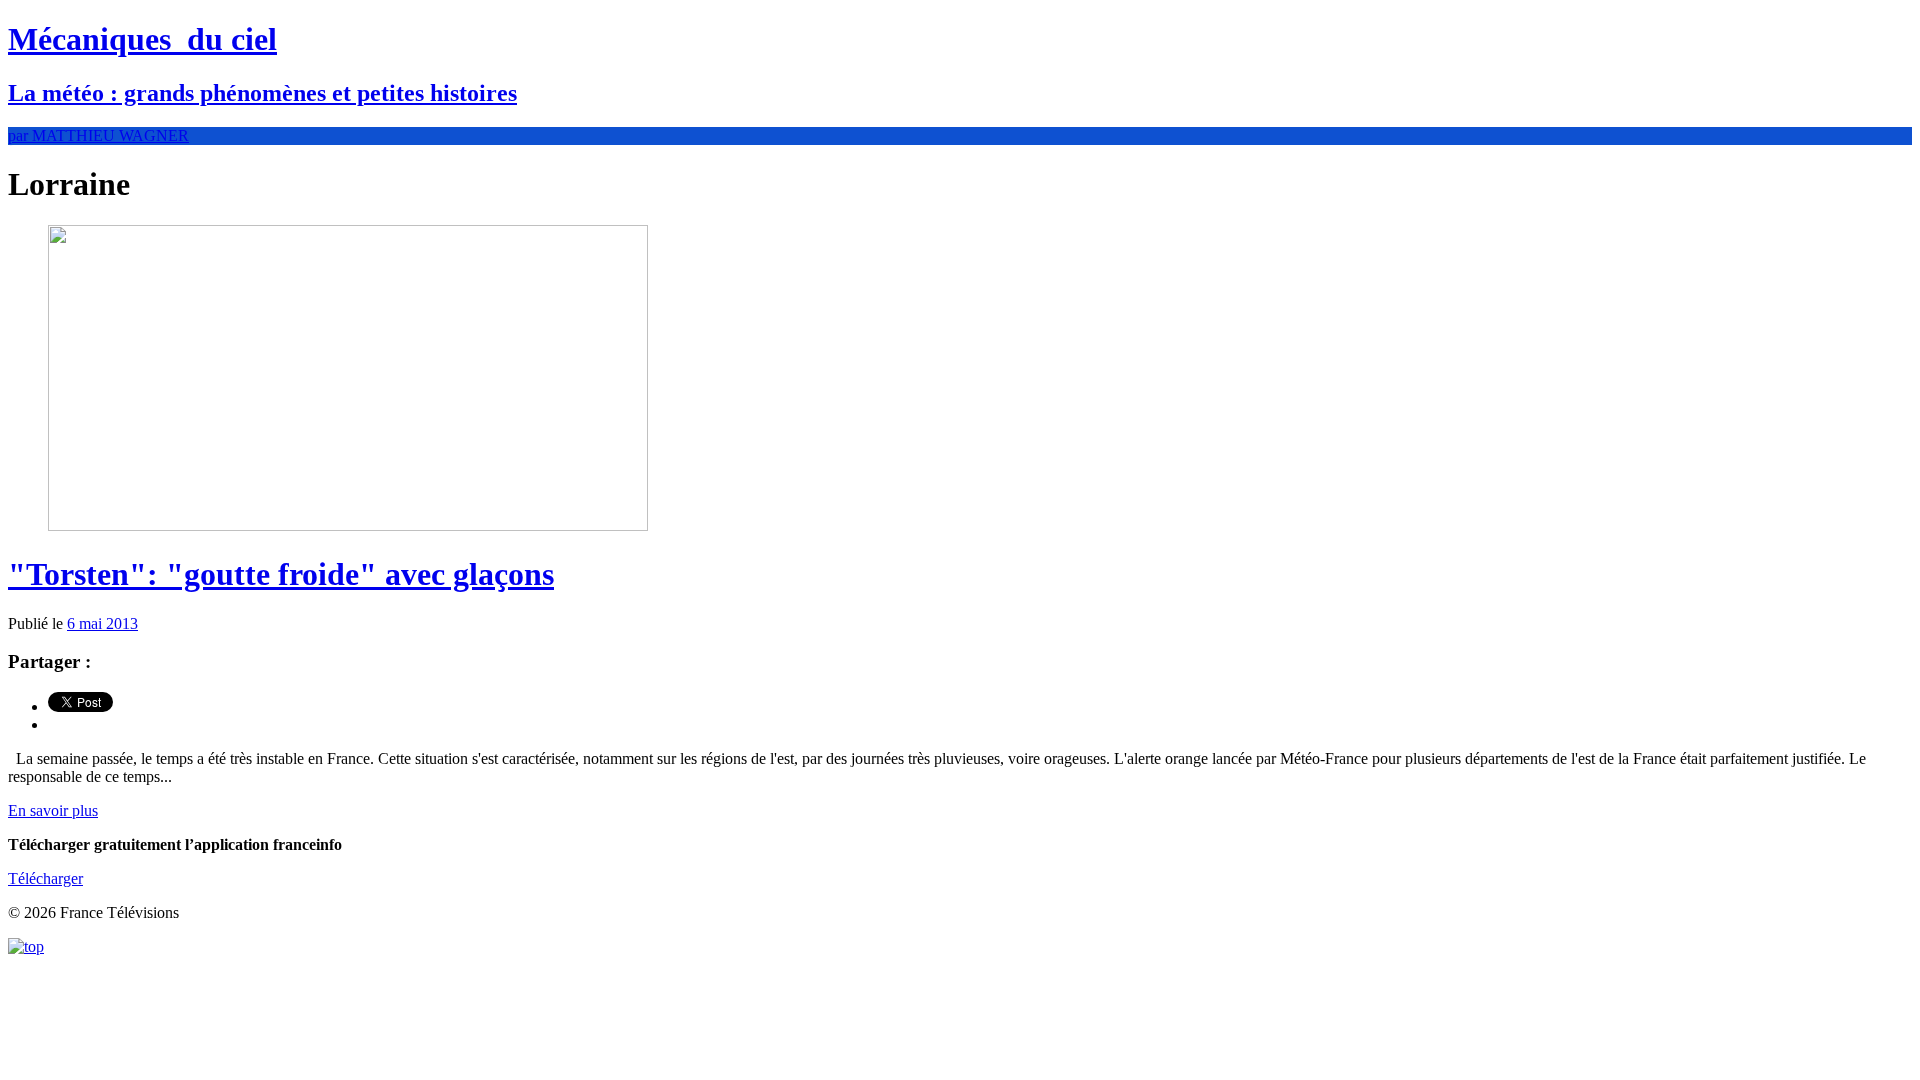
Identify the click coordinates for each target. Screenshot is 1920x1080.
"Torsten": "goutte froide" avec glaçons (281, 574)
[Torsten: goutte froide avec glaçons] (348, 525)
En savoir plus (53, 810)
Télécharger (45, 878)
